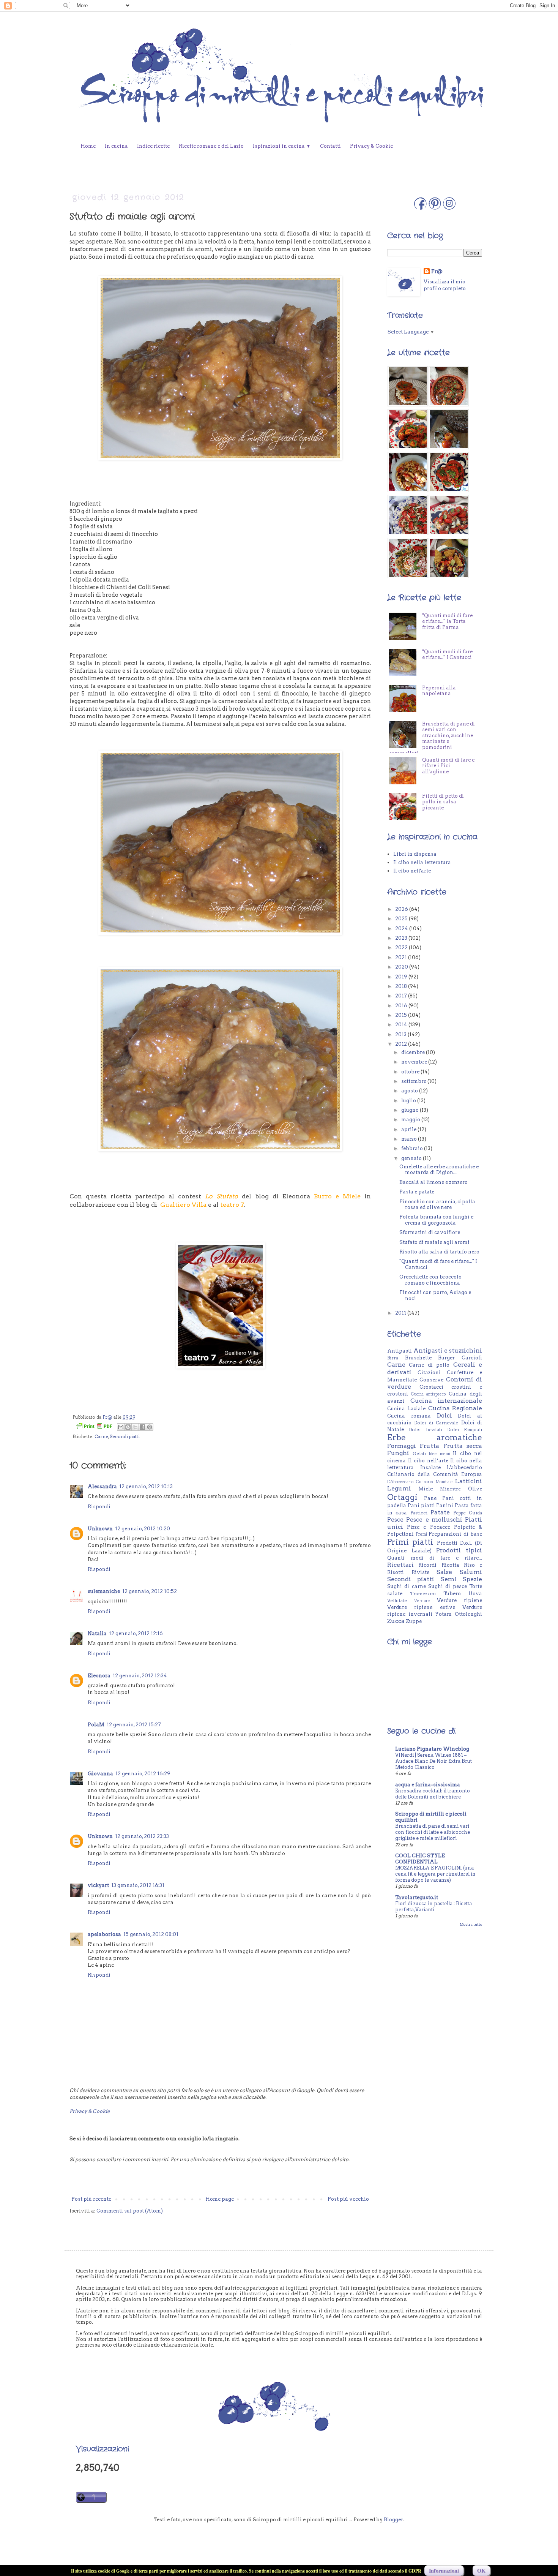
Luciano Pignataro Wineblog (432, 1749)
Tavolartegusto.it (417, 1897)
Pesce (395, 1520)
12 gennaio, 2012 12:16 (136, 1633)
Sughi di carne (407, 1586)
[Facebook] (420, 208)
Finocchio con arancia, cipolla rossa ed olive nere (437, 1205)
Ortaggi (402, 1497)
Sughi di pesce (448, 1586)
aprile (409, 1129)
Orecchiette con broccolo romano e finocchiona (430, 1280)
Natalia (97, 1633)
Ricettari (400, 1565)
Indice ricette (153, 146)
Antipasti (400, 1351)
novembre (415, 1062)
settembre (414, 1081)
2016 (402, 1006)
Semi (449, 1579)
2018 (402, 986)
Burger (446, 1358)
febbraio (413, 1148)
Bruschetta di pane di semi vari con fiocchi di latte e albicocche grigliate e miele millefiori (433, 1832)
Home (88, 146)
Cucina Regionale (455, 1408)
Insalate (430, 1467)
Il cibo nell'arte (412, 871)
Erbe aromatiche (435, 1437)
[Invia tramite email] (121, 1427)
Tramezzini (423, 1594)
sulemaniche (104, 1591)
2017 (402, 996)
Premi (422, 1534)
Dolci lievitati (425, 1430)
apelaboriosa (104, 1934)
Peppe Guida (468, 1513)
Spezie (472, 1579)
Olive (475, 1489)
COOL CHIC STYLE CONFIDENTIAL (420, 1859)
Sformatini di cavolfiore (430, 1232)
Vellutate (397, 1601)
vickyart (98, 1885)
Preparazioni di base (455, 1534)
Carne (101, 1437)
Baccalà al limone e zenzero (433, 1182)
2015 (402, 1015)
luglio (409, 1101)
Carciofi (472, 1358)
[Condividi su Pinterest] (150, 1427)
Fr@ (437, 271)
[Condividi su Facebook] (142, 1427)
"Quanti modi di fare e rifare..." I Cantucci (447, 691)
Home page (220, 2199)
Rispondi (99, 1507)
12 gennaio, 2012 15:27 (134, 1725)
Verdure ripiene (459, 1600)
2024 (402, 928)
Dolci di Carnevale (436, 1423)
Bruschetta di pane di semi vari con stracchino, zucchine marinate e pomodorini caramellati (432, 775)
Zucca (396, 1621)
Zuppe (414, 1621)
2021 (402, 957)
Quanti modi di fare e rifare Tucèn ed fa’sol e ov (426, 619)
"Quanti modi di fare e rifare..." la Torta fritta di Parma (447, 657)
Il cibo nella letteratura (422, 862)
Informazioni (444, 2570)
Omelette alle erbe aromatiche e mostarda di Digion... (439, 1170)
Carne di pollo (429, 1365)
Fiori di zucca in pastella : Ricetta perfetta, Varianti (433, 1907)
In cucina (116, 146)
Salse (444, 1572)
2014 (402, 1025)
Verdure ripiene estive (421, 1607)
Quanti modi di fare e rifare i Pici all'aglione (448, 802)
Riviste (420, 1572)
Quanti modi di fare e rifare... (435, 1558)
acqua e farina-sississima (428, 1785)
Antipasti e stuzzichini (448, 1350)
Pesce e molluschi (434, 1520)
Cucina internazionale (446, 1401)
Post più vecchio (348, 2199)
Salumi (471, 1572)
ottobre (411, 1072)
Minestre (450, 1489)
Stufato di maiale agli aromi (434, 1242)
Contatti (330, 146)
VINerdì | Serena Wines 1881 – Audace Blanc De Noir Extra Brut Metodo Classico (433, 1761)
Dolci (445, 1415)
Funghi (398, 1453)
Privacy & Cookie (371, 146)
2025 (402, 919)
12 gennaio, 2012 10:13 (146, 1486)
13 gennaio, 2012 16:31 (138, 1885)
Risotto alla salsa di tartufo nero (439, 1252)
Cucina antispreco (429, 1394)
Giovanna (100, 1774)
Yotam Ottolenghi (459, 1614)
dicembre (414, 1052)
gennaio (412, 1158)
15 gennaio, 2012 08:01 (151, 1934)
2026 (402, 909)
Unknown (100, 1529)
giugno (411, 1110)
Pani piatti (421, 1505)
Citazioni (429, 1373)
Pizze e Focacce (428, 1527)
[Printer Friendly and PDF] (94, 1427)
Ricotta (450, 1565)
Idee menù (440, 1454)
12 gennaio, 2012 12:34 (140, 1676)
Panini (445, 1505)
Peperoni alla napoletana (439, 727)
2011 (401, 1313)
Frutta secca (463, 1446)
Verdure (422, 1601)
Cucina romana (409, 1416)
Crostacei (431, 1387)
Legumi (399, 1488)
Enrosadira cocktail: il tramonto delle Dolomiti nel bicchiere (433, 1794)
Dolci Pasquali (465, 1430)
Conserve (431, 1380)
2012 (402, 1044)
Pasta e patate (417, 1192)
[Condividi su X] (135, 1427)
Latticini (469, 1481)
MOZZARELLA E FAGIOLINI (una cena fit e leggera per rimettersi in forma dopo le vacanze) (435, 1874)
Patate (440, 1512)
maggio (411, 1120)
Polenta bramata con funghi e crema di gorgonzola (436, 1220)
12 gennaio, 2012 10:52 (150, 1591)
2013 (401, 1034)
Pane (430, 1498)
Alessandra (102, 1486)
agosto (410, 1091)
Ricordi (427, 1565)
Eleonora (99, 1676)
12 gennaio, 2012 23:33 (142, 1836)
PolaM (96, 1725)
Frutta (430, 1446)
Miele (426, 1489)
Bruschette (418, 1358)
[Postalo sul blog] (128, 1427)
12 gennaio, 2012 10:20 (143, 1529)
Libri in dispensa (415, 854)
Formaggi (402, 1446)
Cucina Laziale (406, 1409)
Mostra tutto (471, 1924)
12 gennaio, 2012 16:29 (143, 1774)
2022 (402, 947)
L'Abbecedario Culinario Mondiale (420, 1482)
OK (481, 2570)
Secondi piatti (125, 1437)
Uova (475, 1594)
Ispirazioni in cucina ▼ (282, 146)
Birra (393, 1358)
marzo (410, 1139)
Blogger (393, 2520)
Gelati (419, 1454)
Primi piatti (410, 1542)
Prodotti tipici (459, 1550)
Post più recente (91, 2199)
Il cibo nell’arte (428, 1461)
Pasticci (419, 1513)
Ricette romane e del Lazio (211, 146)
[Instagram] (449, 208)
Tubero (452, 1594)
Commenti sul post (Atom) (130, 2211)
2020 (402, 967)
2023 (402, 938)
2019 (402, 977)
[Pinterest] (435, 208)
